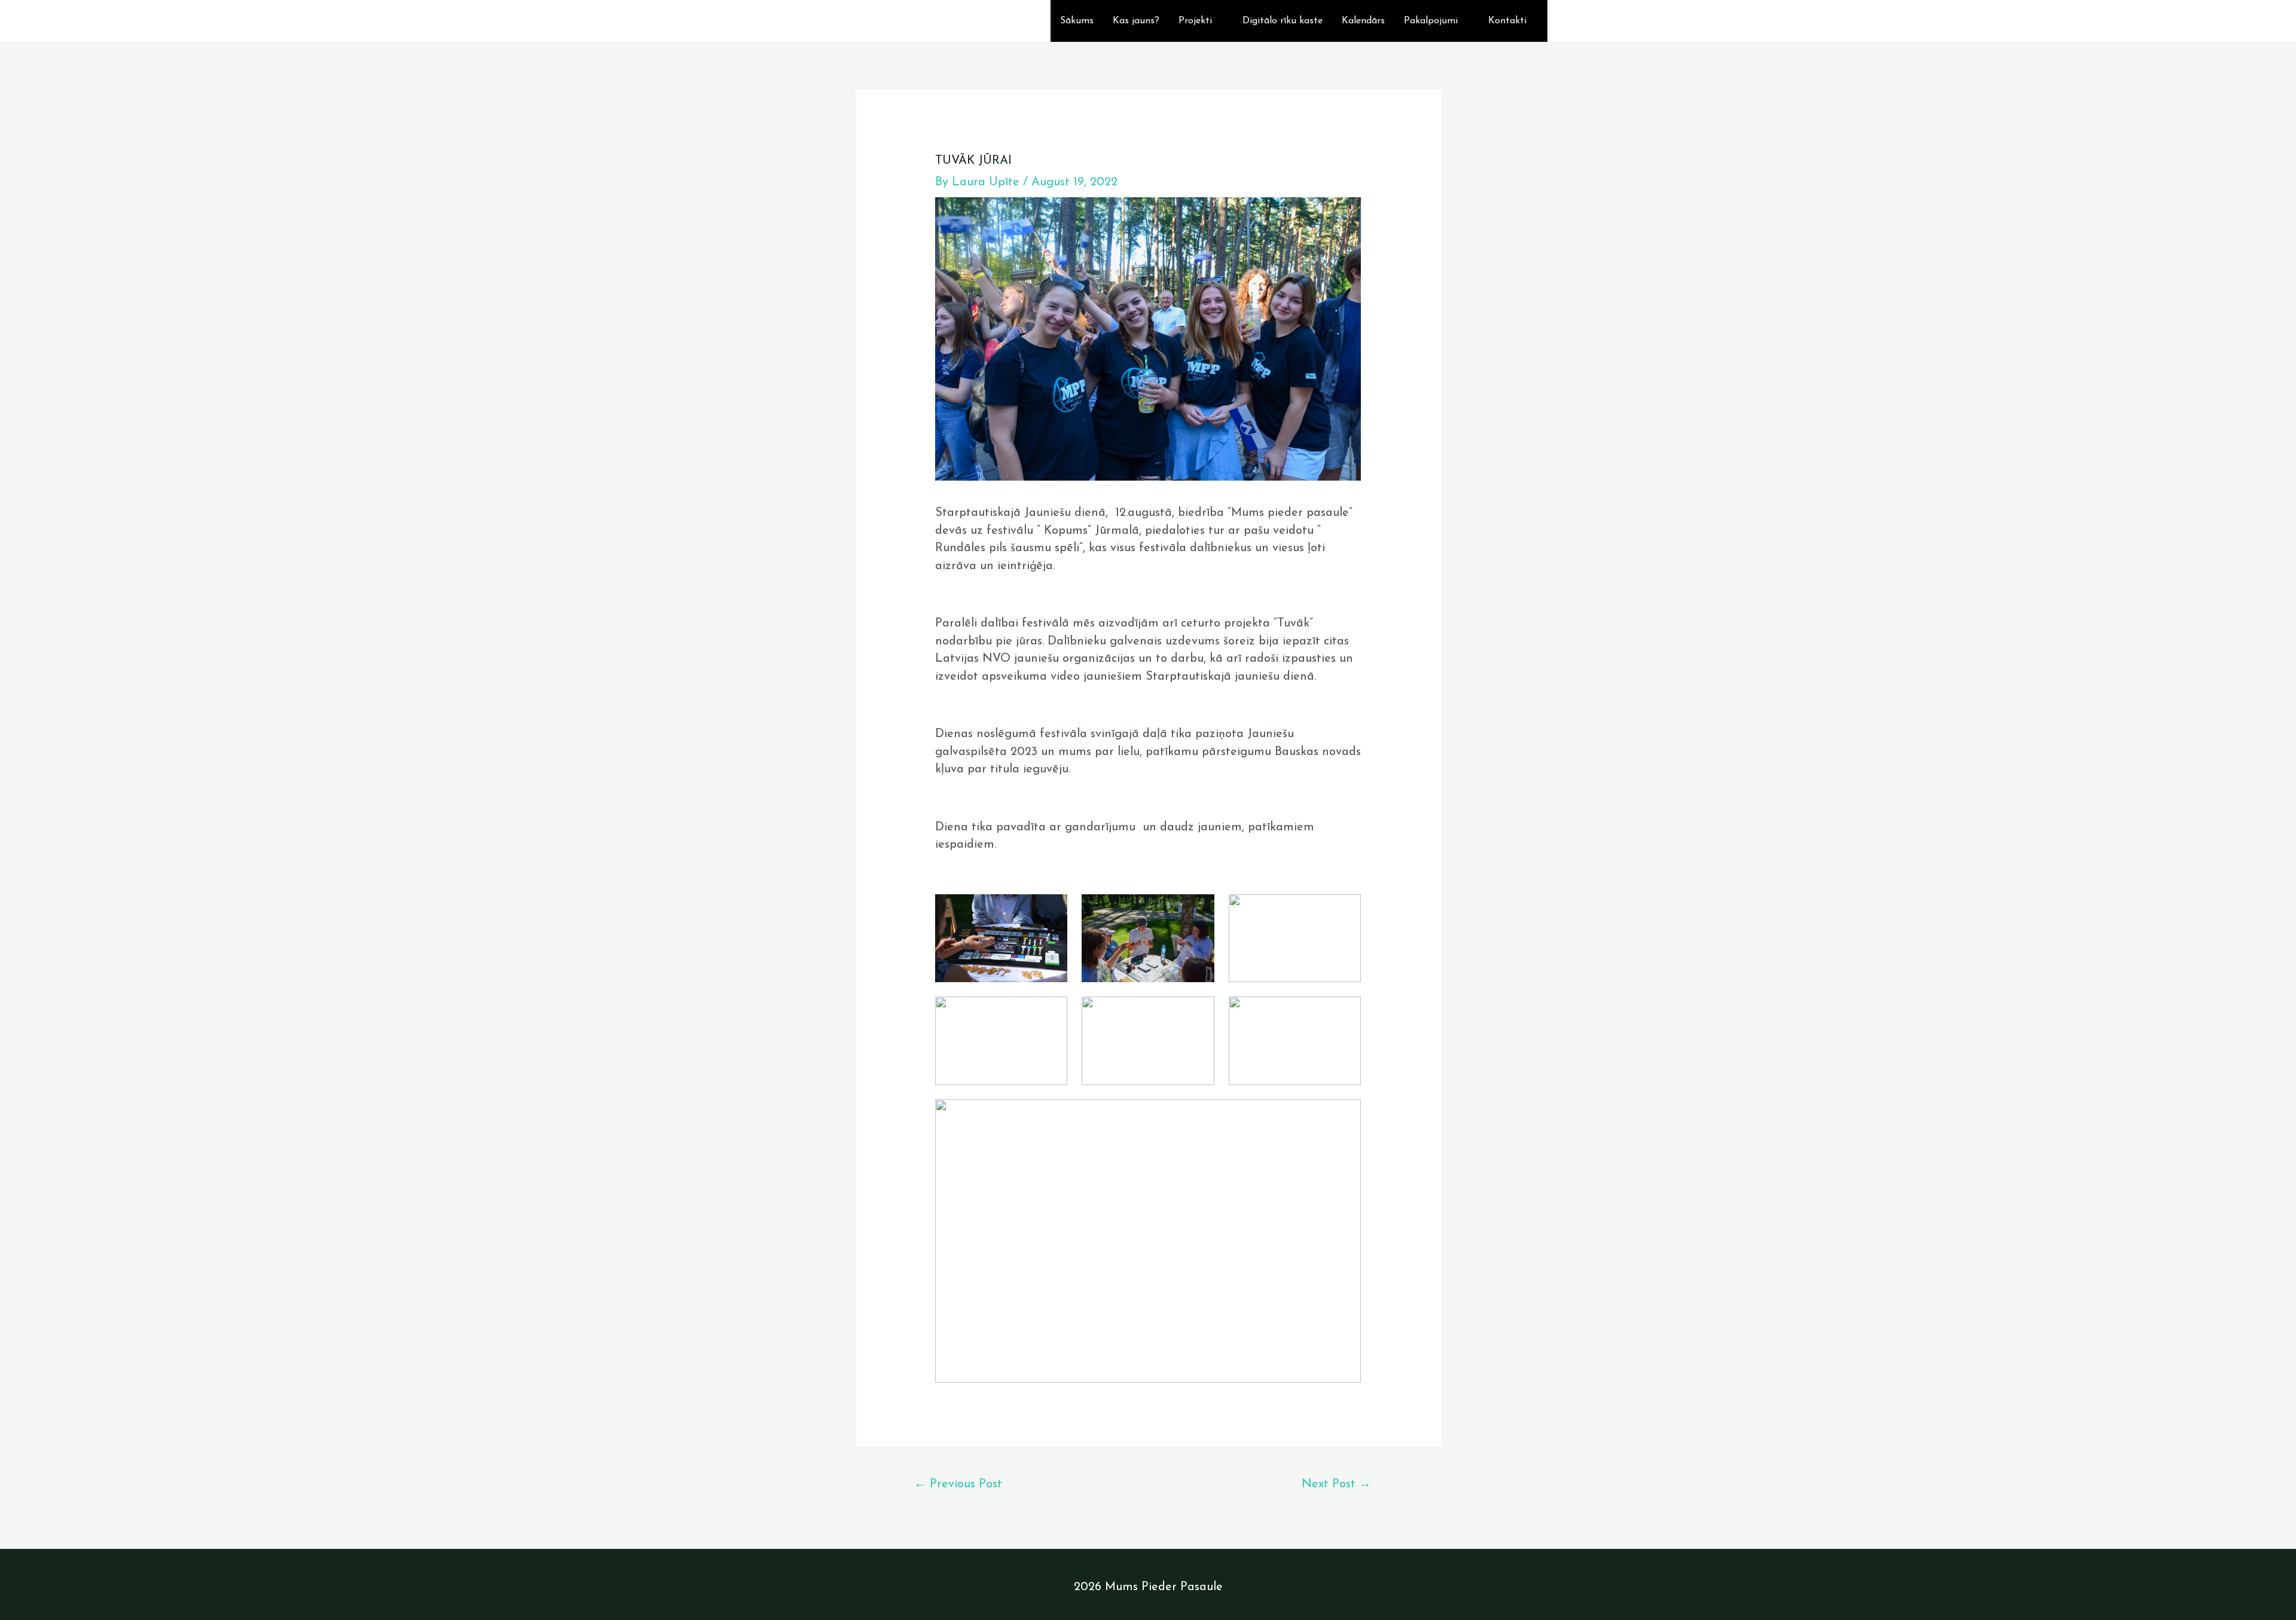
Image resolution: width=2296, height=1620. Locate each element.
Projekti (1195, 21)
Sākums (1077, 21)
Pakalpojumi (1431, 21)
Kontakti (1507, 21)
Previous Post (958, 1484)
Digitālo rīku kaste (1283, 21)
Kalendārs (1363, 21)
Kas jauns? (1136, 21)
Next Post (1336, 1484)
